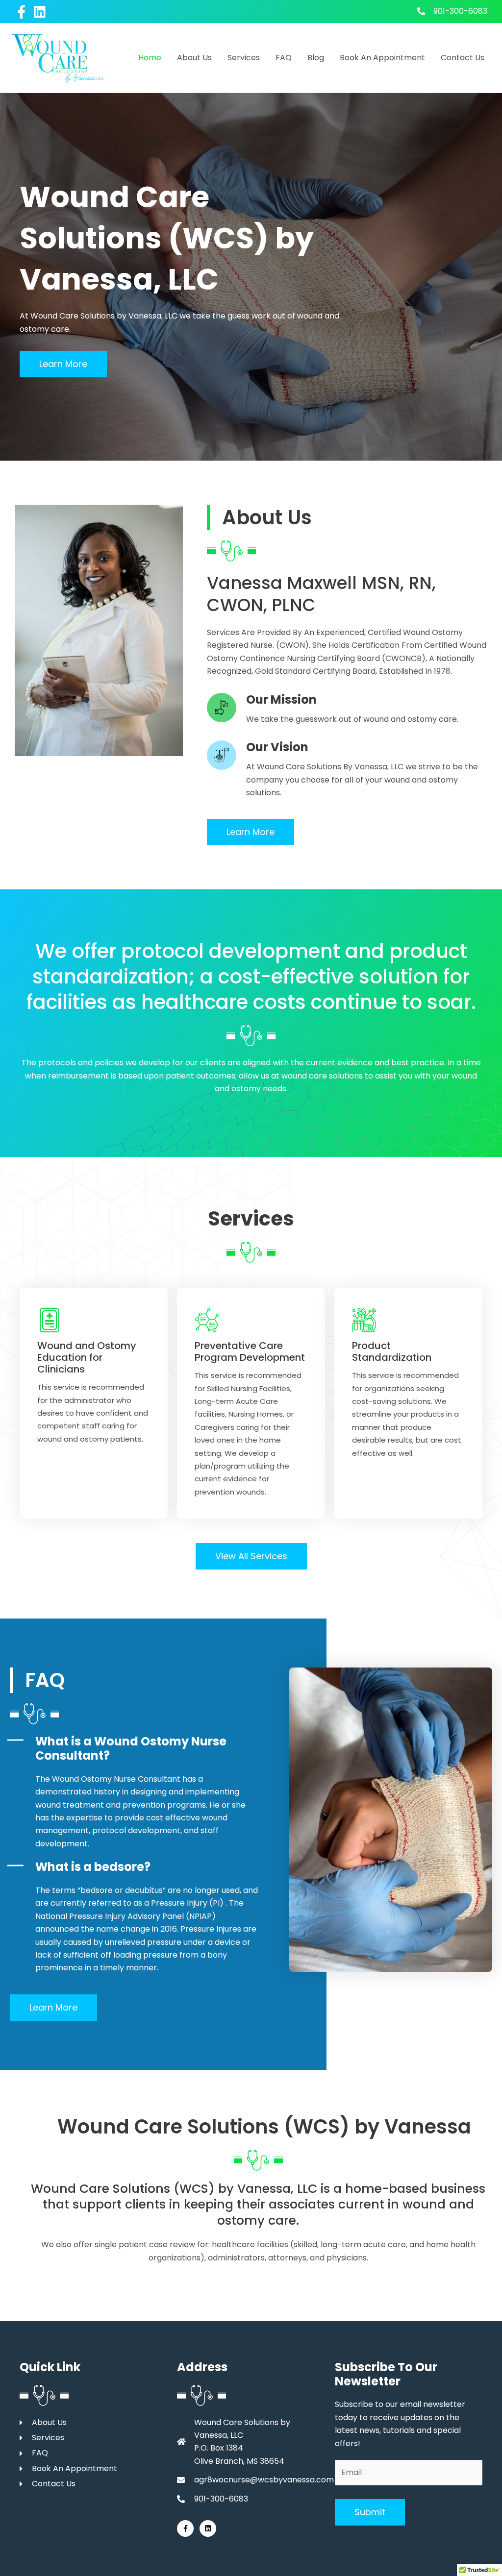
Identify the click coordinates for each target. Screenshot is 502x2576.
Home (150, 58)
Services (244, 58)
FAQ (284, 58)
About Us (194, 58)
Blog (316, 58)
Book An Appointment (382, 58)
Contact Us (463, 58)
